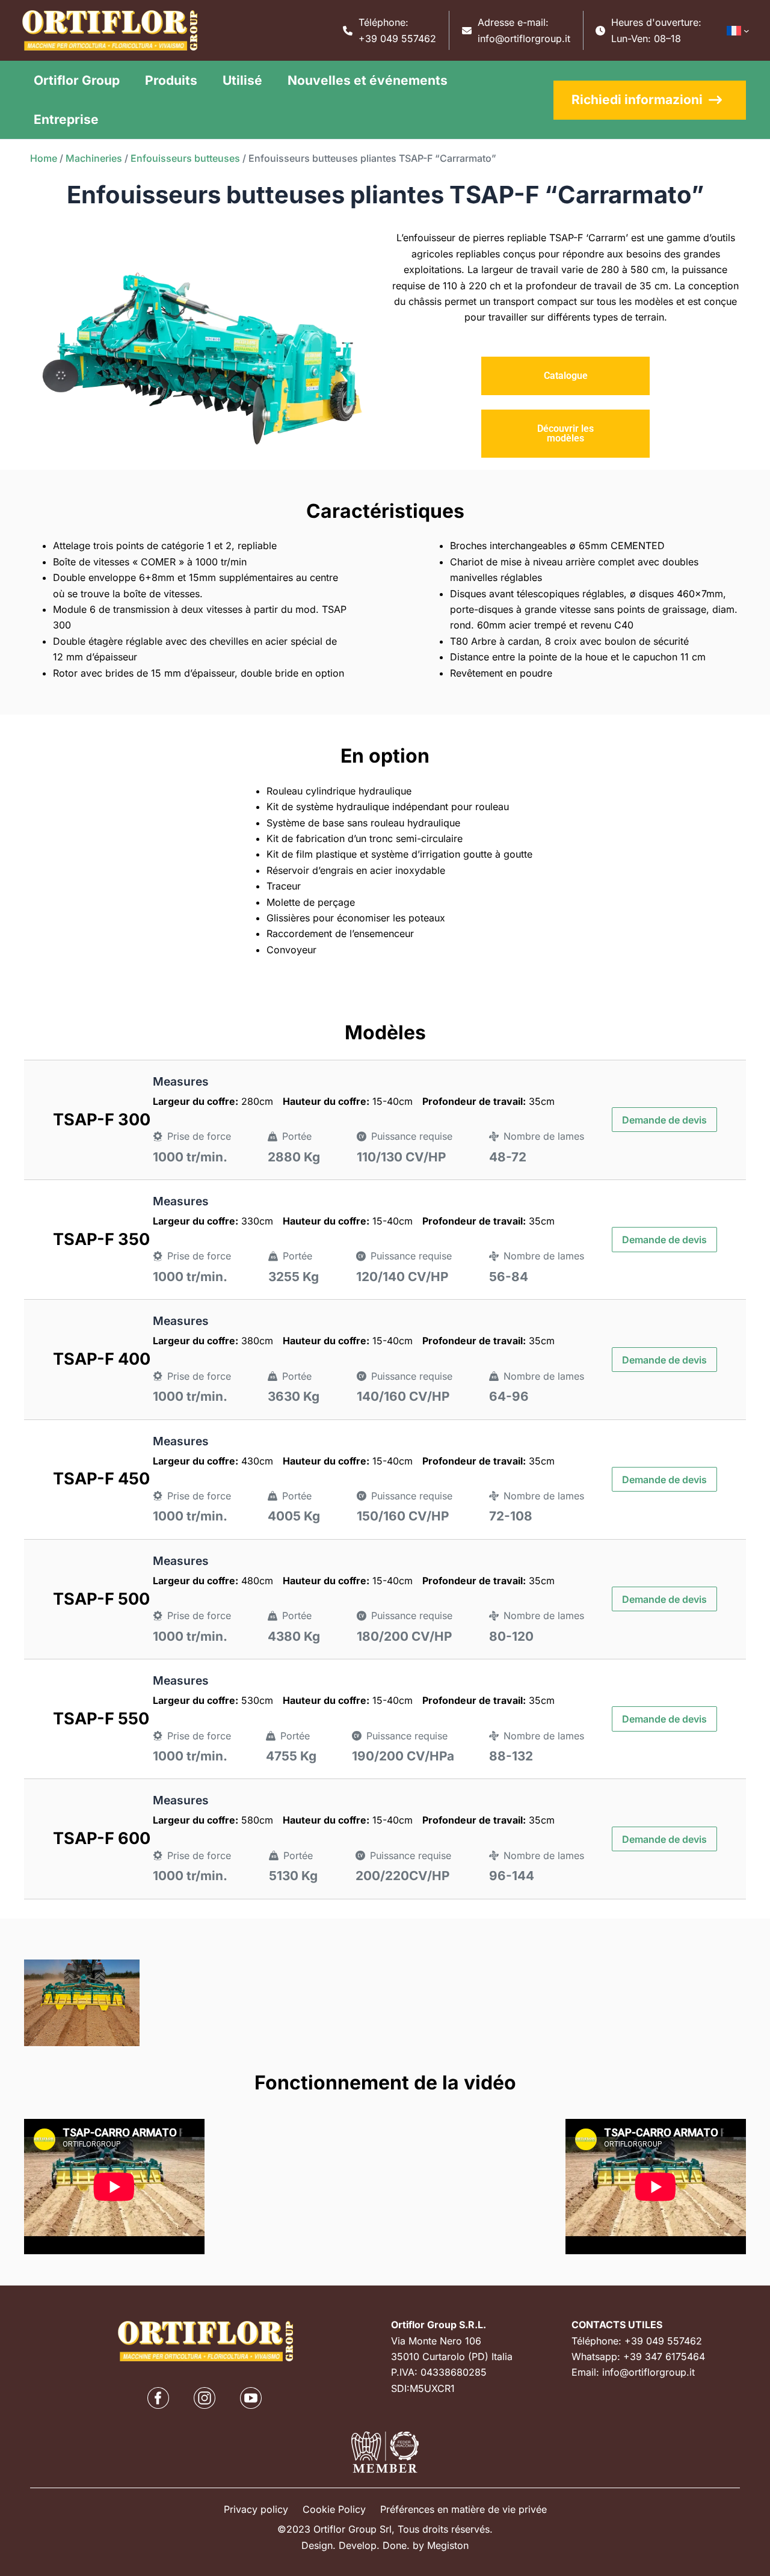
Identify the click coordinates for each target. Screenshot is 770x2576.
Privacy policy (256, 2509)
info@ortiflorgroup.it (524, 38)
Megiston (448, 2545)
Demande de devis (664, 1120)
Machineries (94, 158)
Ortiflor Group (77, 80)
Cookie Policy (334, 2509)
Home (44, 158)
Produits (171, 80)
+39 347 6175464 (664, 2356)
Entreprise (66, 119)
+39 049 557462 (397, 38)
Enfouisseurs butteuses (185, 158)
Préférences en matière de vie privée (464, 2509)
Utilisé (242, 80)
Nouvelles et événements (368, 80)
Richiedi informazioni (637, 100)
